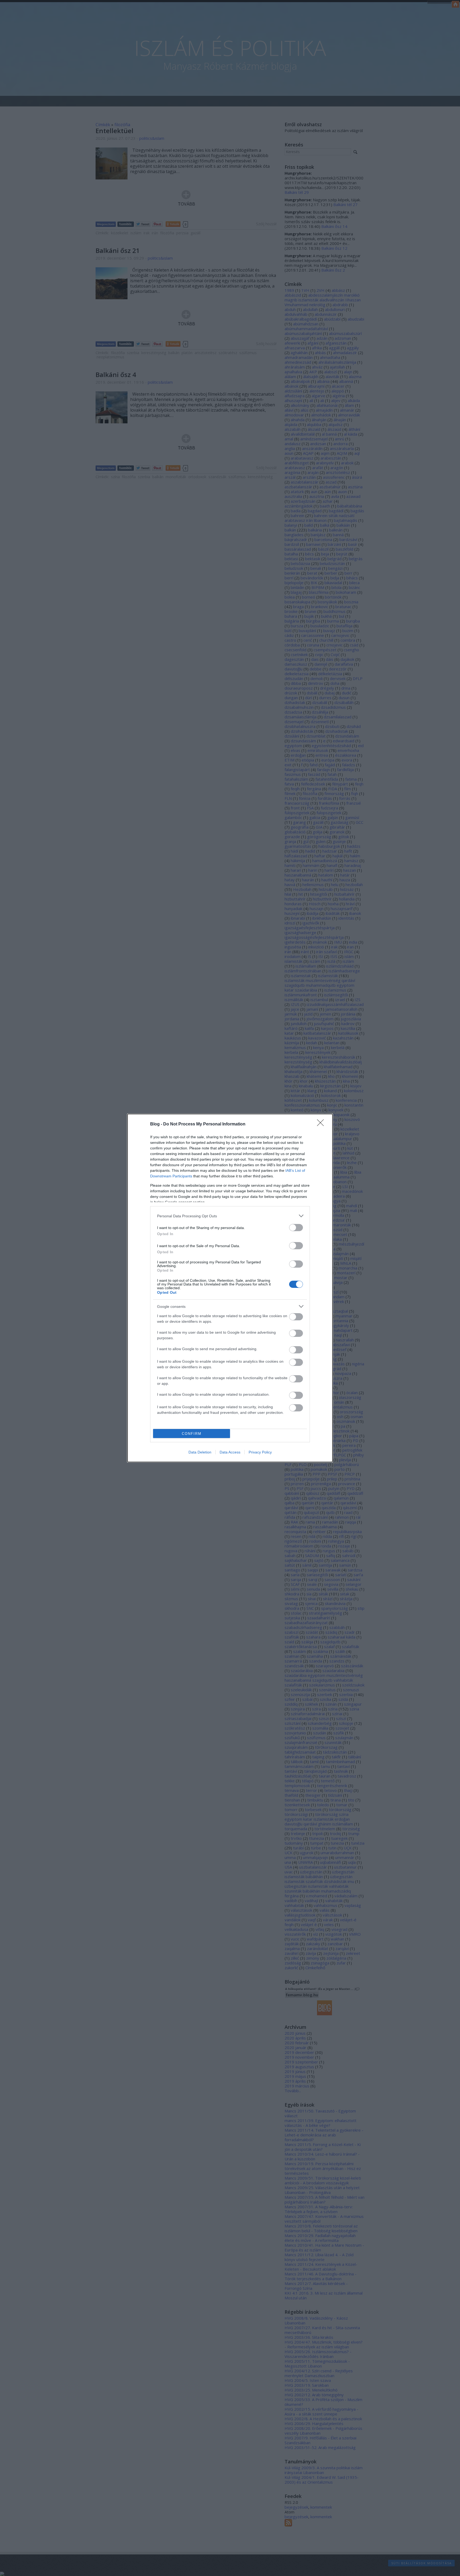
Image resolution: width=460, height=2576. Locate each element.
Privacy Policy (260, 1452)
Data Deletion (200, 1452)
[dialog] (230, 1288)
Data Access (230, 1452)
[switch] (296, 1228)
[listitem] (230, 1216)
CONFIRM (192, 1434)
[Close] (322, 1124)
